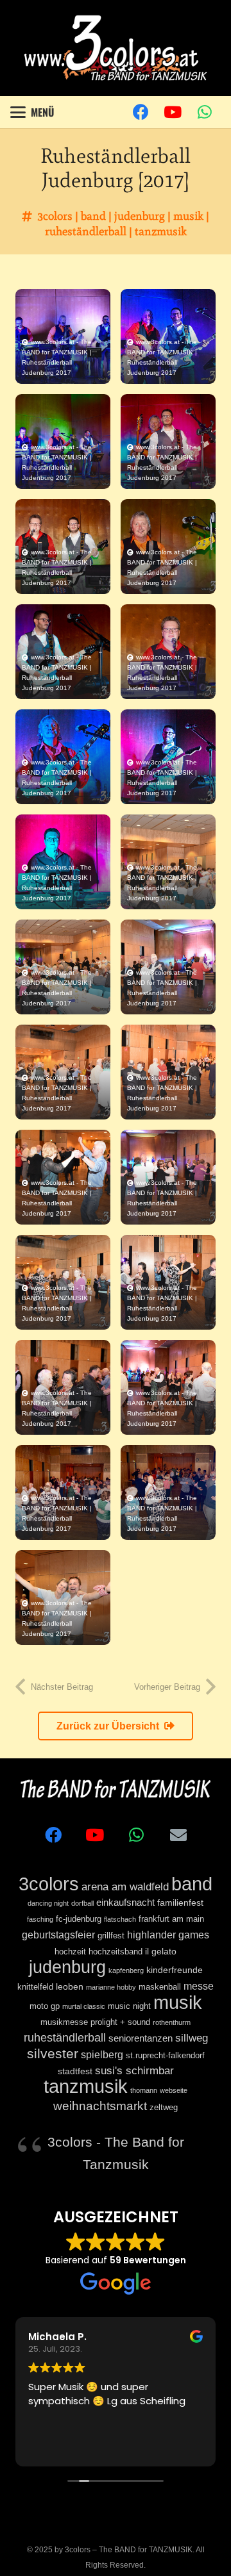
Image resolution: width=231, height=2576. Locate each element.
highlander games (168, 1935)
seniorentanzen (141, 2038)
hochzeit (70, 1952)
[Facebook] (141, 112)
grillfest (111, 1936)
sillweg (192, 2038)
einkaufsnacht (125, 1902)
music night (129, 2006)
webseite (174, 2090)
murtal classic (84, 2006)
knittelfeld (35, 1987)
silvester (53, 2054)
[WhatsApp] (205, 112)
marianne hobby (111, 1987)
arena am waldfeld (125, 1887)
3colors (55, 216)
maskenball (160, 1987)
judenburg (140, 216)
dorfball (82, 1903)
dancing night (48, 1903)
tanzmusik (161, 231)
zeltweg (164, 2108)
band (93, 216)
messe (199, 1986)
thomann (144, 2090)
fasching (40, 1919)
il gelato (161, 1951)
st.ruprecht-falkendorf (165, 2056)
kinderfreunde (175, 1970)
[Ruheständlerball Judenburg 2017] (63, 336)
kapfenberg (126, 1970)
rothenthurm (172, 2022)
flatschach (120, 1919)
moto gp (45, 2006)
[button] (32, 112)
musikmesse (64, 2022)
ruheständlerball (86, 231)
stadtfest (75, 2071)
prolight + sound (120, 2022)
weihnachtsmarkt (100, 2106)
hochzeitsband (116, 1952)
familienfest (180, 1903)
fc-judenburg (79, 1919)
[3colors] (115, 48)
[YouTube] (173, 112)
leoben (70, 1986)
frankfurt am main (171, 1919)
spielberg (102, 2054)
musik (188, 216)
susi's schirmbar (134, 2071)
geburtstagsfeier (58, 1935)
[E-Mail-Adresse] (178, 1835)
